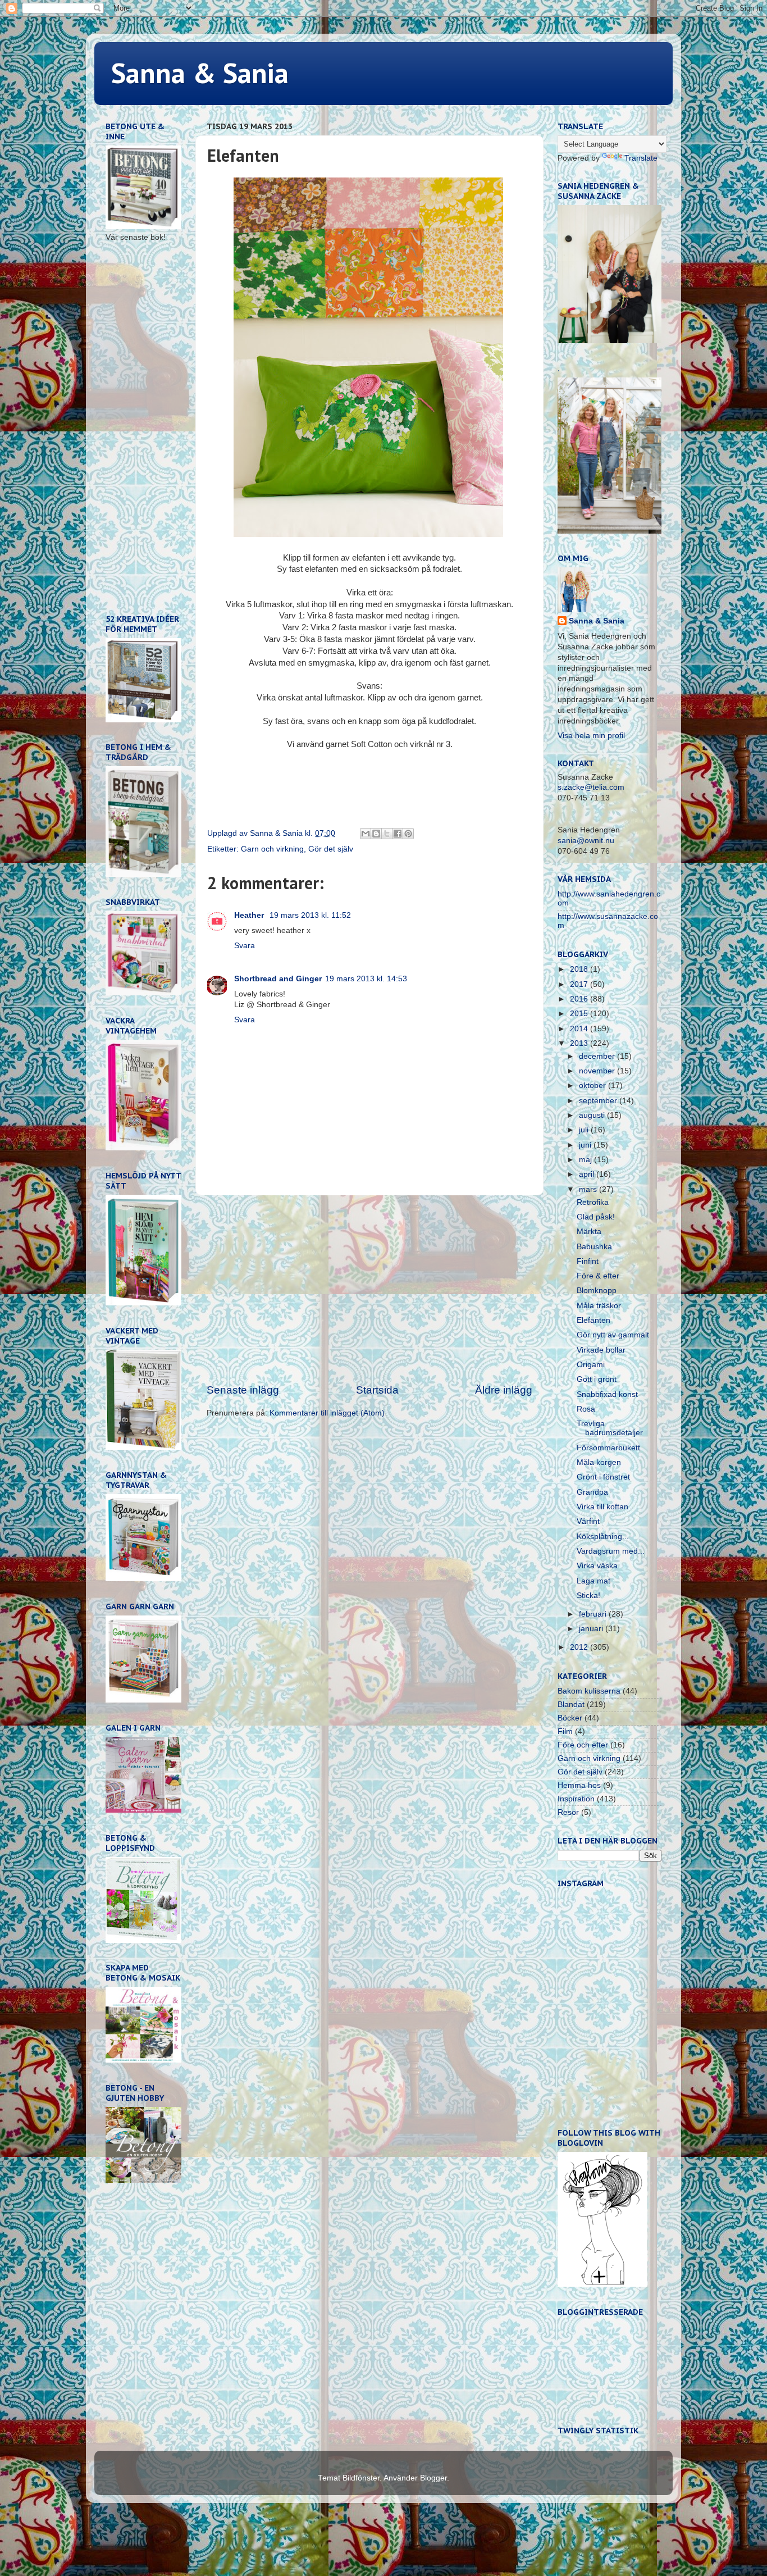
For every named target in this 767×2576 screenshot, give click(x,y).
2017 (580, 984)
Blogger (433, 2478)
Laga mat (593, 1581)
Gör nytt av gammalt (613, 1335)
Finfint (588, 1261)
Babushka (594, 1247)
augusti (593, 1115)
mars (589, 1189)
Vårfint (588, 1521)
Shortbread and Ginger (278, 979)
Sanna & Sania (200, 73)
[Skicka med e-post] (366, 834)
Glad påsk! (596, 1217)
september (599, 1101)
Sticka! (588, 1596)
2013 (580, 1043)
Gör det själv (331, 849)
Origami (591, 1365)
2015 (580, 1014)
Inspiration (576, 1799)
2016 (580, 999)
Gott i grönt (597, 1379)
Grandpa (592, 1492)
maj (586, 1160)
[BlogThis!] (376, 834)
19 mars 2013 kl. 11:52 (310, 915)
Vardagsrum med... (611, 1551)
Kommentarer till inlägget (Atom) (327, 1413)
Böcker (570, 1718)
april (588, 1174)
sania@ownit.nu (586, 841)
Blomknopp (597, 1291)
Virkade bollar (601, 1350)
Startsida (377, 1390)
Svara (245, 946)
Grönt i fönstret (603, 1477)
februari (594, 1614)
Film (565, 1731)
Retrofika (593, 1202)
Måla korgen (599, 1462)
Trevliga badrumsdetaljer (610, 1428)
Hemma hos (579, 1785)
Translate (641, 158)
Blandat (571, 1705)
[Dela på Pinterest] (408, 834)
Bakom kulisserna (589, 1691)
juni (586, 1145)
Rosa (586, 1409)
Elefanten (593, 1320)
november (598, 1071)
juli (585, 1130)
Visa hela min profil (591, 736)
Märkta (589, 1232)
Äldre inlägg (504, 1390)
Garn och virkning (272, 849)
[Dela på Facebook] (398, 834)
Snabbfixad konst (607, 1394)
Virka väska (597, 1566)
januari (592, 1629)
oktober (593, 1086)
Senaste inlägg (243, 1390)
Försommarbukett (608, 1448)
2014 (580, 1029)
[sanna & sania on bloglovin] (602, 2284)
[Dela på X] (387, 834)
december (598, 1056)
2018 (580, 969)
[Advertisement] (369, 1289)
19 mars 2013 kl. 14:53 (366, 979)
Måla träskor (599, 1306)
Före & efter (598, 1276)
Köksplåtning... (603, 1537)
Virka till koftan (602, 1507)
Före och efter (583, 1745)
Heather (250, 915)
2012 (580, 1647)
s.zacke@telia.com (591, 787)
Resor (568, 1812)
